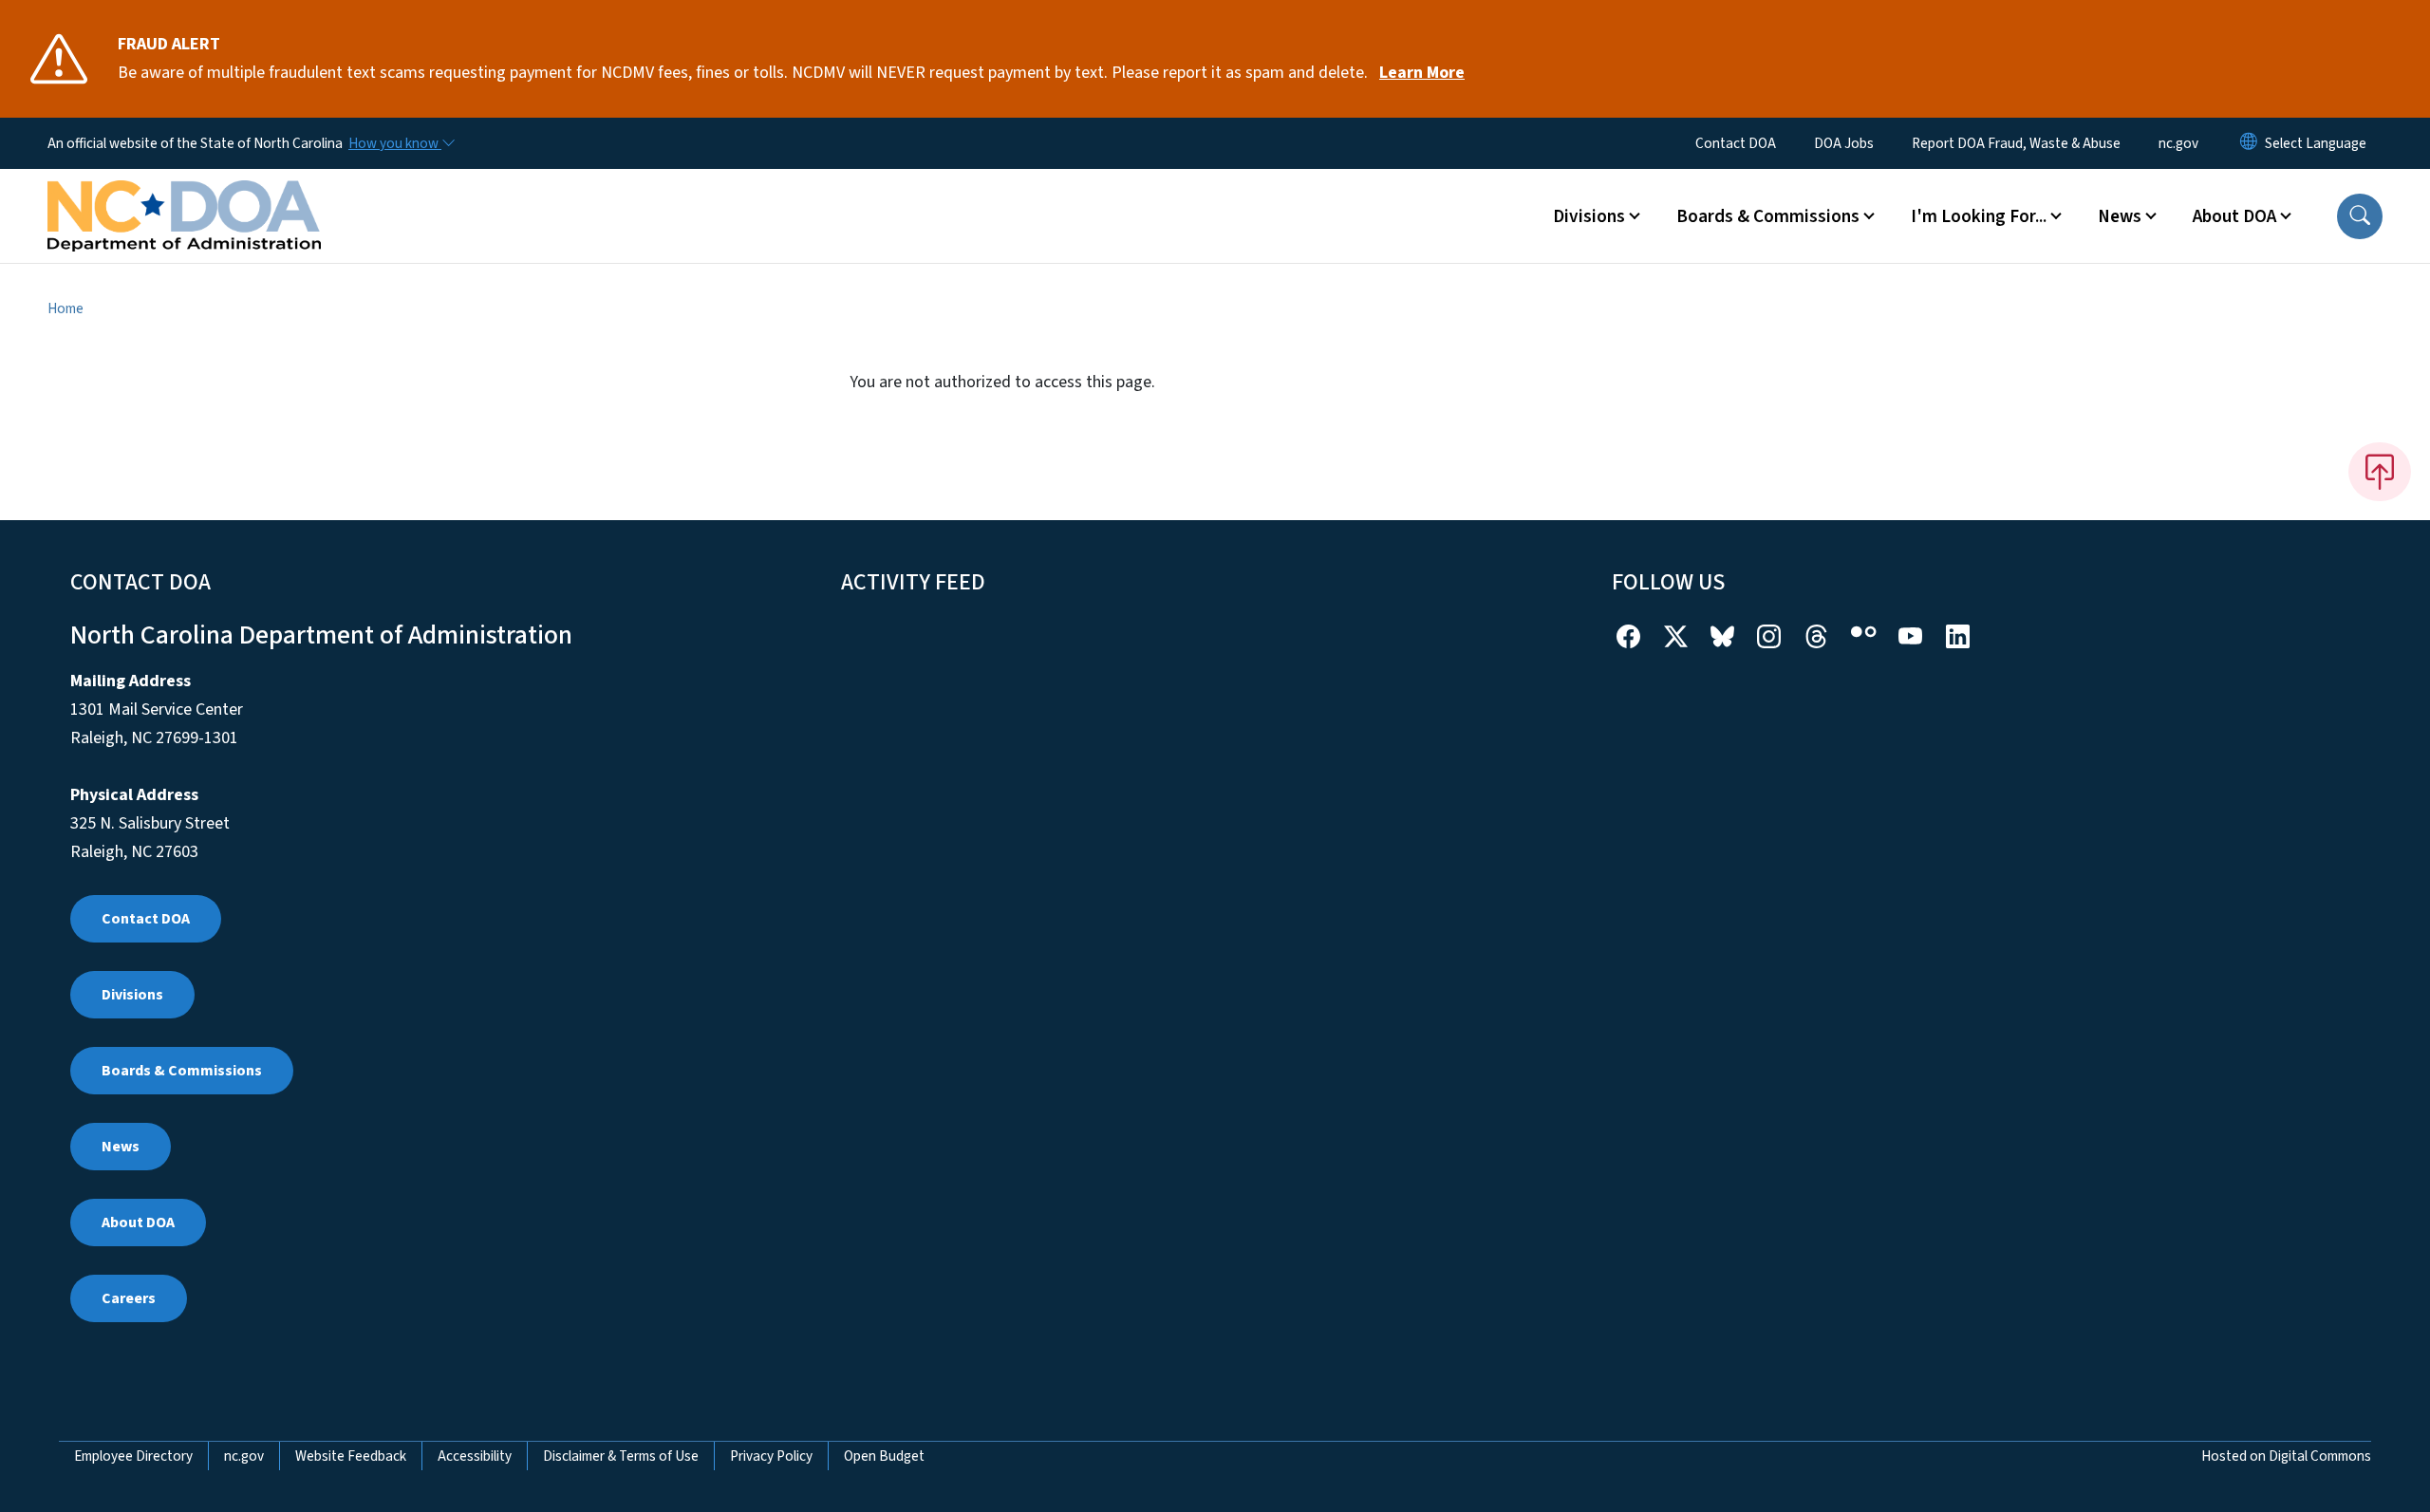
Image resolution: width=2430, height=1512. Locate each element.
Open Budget (884, 1456)
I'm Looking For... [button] (1979, 216)
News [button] (2120, 216)
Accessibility (475, 1456)
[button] (2360, 216)
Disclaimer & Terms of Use (621, 1456)
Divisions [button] (1589, 216)
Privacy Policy (771, 1456)
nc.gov (2178, 143)
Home (65, 308)
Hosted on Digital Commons (2286, 1456)
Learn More (1422, 73)
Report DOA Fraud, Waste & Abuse (2016, 143)
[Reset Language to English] (2249, 143)
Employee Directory (133, 1456)
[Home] (184, 195)
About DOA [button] (2234, 216)
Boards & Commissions (182, 1071)
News (121, 1147)
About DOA (138, 1223)
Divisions (132, 995)
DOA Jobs (1844, 143)
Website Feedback (351, 1456)
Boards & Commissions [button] (1768, 216)
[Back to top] (2380, 472)
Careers (129, 1298)
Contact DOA (1736, 143)
